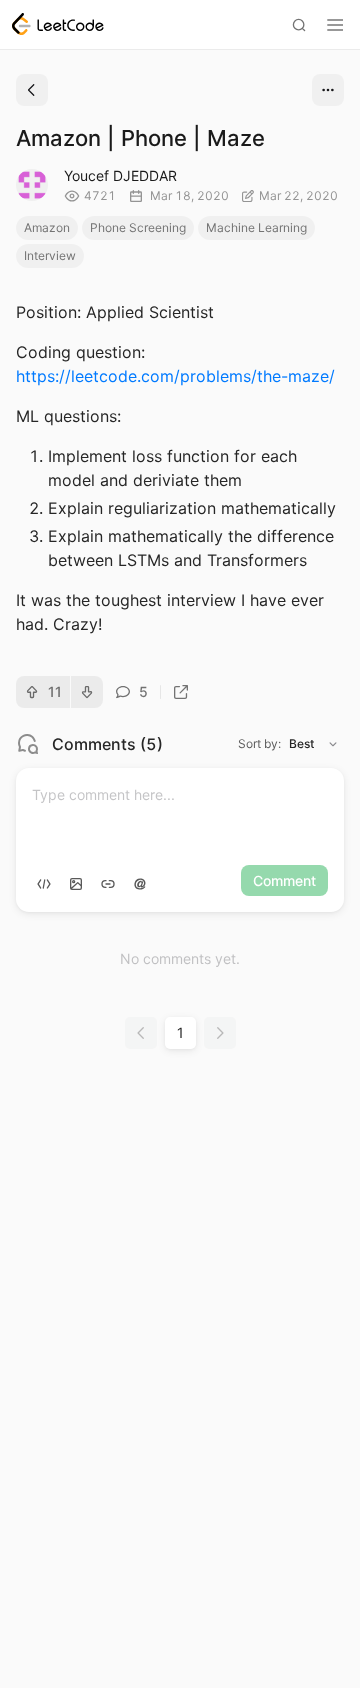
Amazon (47, 227)
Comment (284, 880)
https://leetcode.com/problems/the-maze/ (175, 376)
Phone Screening (138, 227)
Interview (50, 255)
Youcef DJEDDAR (120, 175)
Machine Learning (256, 227)
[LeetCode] (58, 24)
